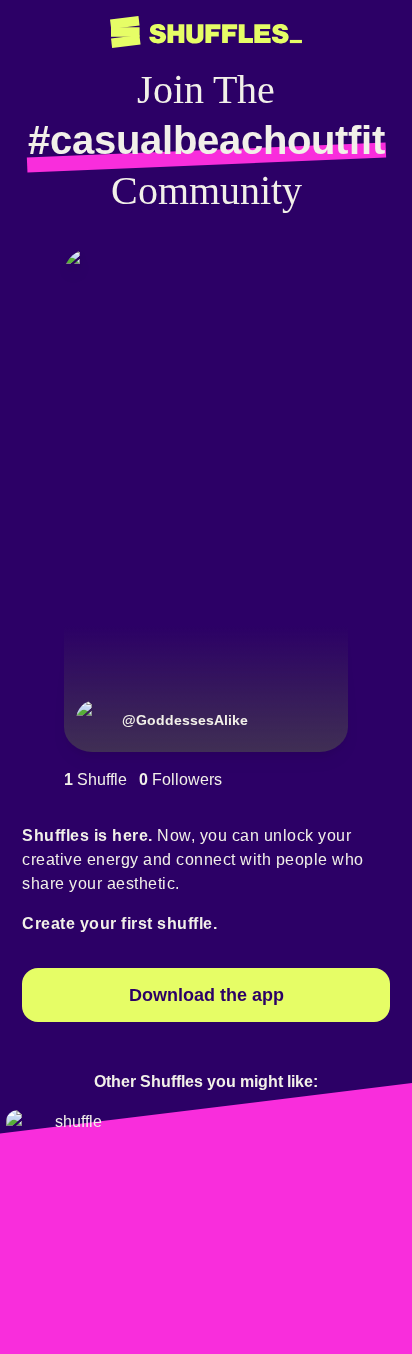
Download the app (206, 995)
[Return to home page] (206, 32)
